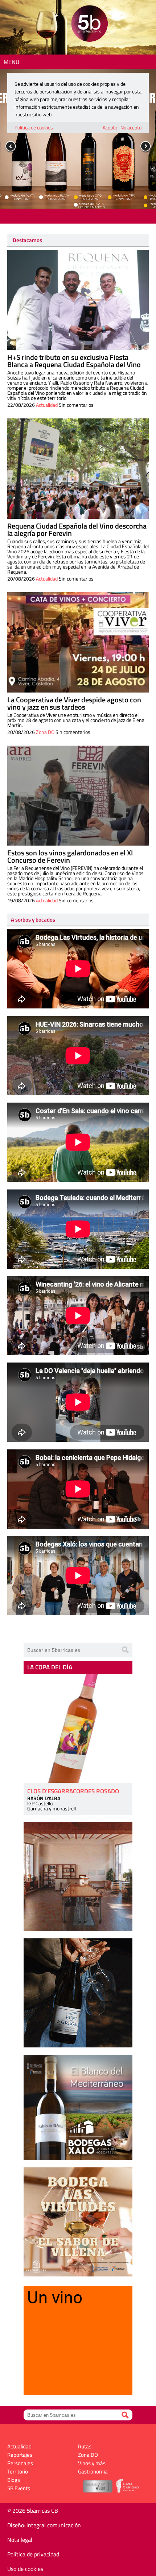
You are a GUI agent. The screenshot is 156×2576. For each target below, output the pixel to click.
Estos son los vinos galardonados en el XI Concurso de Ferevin (70, 856)
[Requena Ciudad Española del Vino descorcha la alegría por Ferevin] (78, 469)
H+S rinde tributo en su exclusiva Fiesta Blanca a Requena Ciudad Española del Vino (74, 361)
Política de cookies (34, 127)
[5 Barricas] (89, 25)
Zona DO (45, 732)
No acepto (131, 127)
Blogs (14, 2480)
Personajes (20, 2463)
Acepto (110, 127)
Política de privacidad (33, 2554)
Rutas (85, 2446)
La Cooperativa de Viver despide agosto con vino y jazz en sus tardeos (74, 703)
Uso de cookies (25, 2569)
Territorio (18, 2471)
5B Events (19, 2488)
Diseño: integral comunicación (44, 2525)
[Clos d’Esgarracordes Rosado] (78, 1728)
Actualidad (47, 405)
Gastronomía (93, 2471)
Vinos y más (92, 2463)
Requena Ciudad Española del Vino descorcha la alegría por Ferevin (77, 529)
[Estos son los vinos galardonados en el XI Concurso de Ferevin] (78, 796)
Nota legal (20, 2540)
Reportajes (20, 2455)
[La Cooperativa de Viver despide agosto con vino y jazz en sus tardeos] (78, 642)
